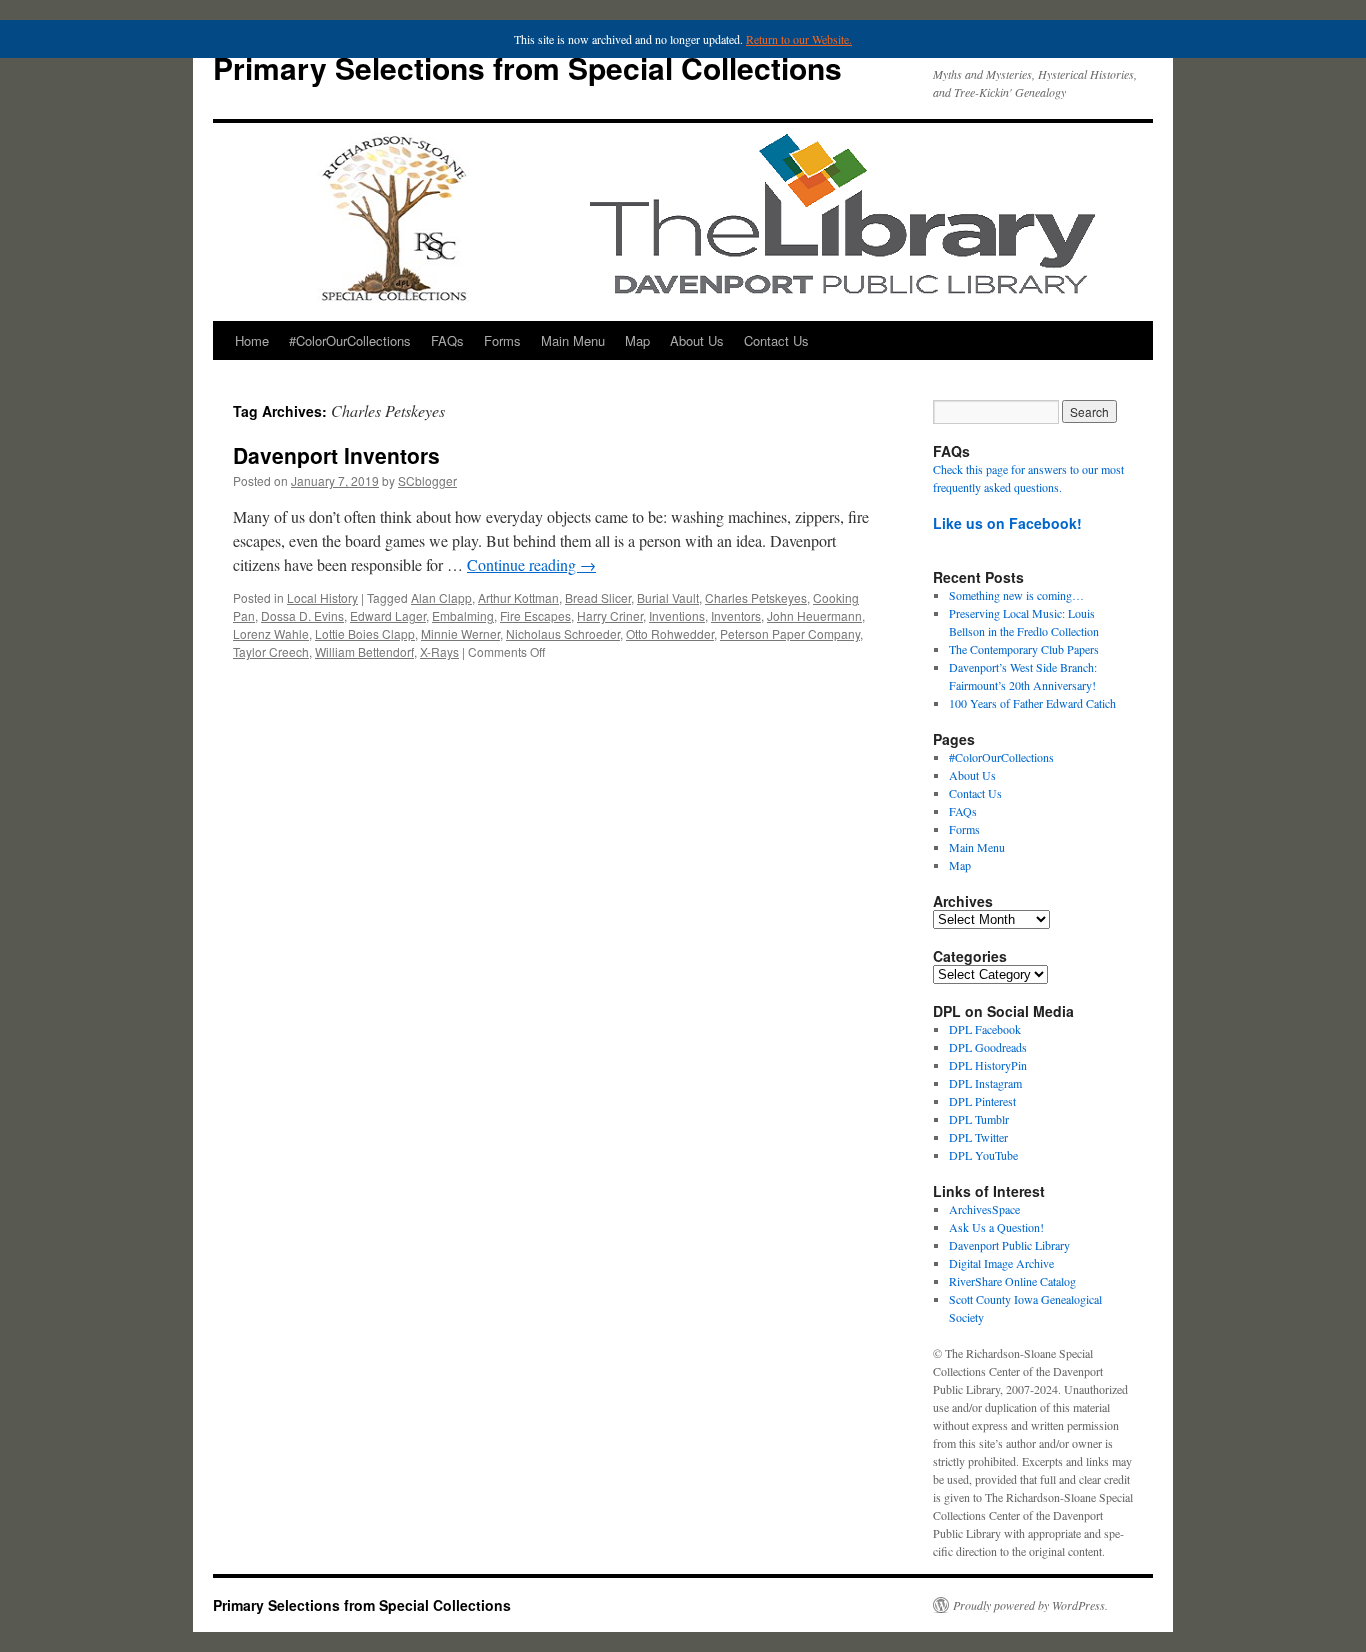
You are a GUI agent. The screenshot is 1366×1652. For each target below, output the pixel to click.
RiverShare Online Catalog (1012, 1281)
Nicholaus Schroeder (563, 633)
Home (252, 340)
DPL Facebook (985, 1029)
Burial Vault (668, 597)
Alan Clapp (441, 597)
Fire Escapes (535, 615)
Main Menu (573, 340)
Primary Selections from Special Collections (527, 67)
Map (637, 340)
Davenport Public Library (1009, 1245)
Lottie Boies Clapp (365, 633)
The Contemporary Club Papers (1024, 649)
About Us (697, 340)
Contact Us (776, 340)
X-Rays (439, 651)
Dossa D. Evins (302, 615)
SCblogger (427, 480)
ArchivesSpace (984, 1209)
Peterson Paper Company (790, 633)
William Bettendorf (364, 651)
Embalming (463, 615)
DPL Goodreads (988, 1047)
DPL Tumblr (979, 1119)
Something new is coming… (1016, 595)
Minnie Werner (460, 633)
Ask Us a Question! (996, 1227)
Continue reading (531, 564)
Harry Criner (610, 615)
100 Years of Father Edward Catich (1032, 703)
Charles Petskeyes (756, 597)
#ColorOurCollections (350, 340)
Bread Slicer (598, 597)
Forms (502, 340)
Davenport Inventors (336, 455)
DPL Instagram (985, 1083)
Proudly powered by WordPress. (1030, 1605)
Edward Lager (388, 615)
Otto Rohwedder (670, 633)
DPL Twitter (978, 1137)
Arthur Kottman (518, 597)
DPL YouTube (983, 1155)
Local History (322, 597)
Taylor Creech (271, 651)
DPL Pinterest (982, 1101)
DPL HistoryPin (988, 1065)
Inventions (677, 615)
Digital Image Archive (1001, 1263)
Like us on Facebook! (1007, 523)
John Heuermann (814, 615)
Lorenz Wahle (271, 633)
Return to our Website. (799, 39)
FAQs (447, 340)
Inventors (736, 615)
